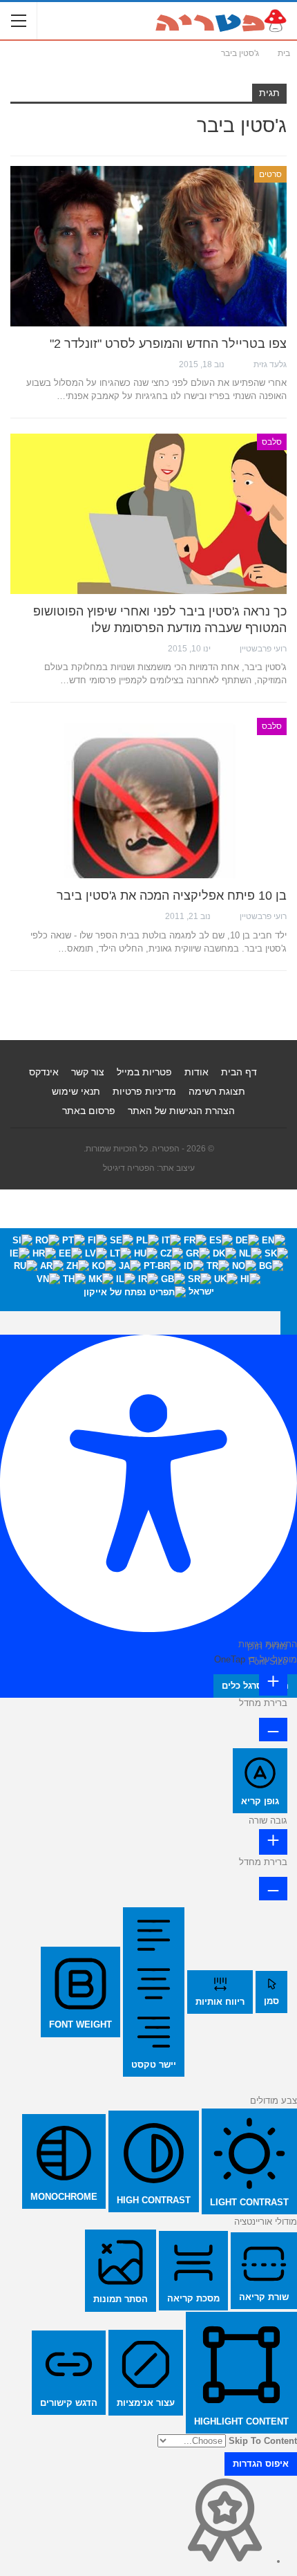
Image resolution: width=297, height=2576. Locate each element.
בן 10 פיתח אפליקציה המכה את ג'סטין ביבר (172, 896)
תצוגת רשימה (217, 1091)
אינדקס (44, 1072)
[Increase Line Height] (273, 1842)
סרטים (270, 174)
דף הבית (239, 1072)
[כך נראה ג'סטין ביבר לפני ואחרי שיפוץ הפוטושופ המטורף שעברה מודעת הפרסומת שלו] (148, 514)
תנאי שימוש (76, 1091)
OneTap (230, 1659)
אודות (197, 1072)
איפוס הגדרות (261, 2464)
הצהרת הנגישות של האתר (181, 1111)
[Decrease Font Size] (273, 1730)
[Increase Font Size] (273, 1683)
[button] (289, 1323)
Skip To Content (263, 2441)
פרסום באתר (89, 1111)
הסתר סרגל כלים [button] (255, 1686)
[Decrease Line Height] (273, 1889)
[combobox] (148, 1269)
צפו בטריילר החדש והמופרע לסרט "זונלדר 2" (168, 344)
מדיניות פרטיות (144, 1091)
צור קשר (88, 1072)
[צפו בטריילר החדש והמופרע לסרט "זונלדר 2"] (148, 246)
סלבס (272, 442)
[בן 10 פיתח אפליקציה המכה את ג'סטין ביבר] (148, 798)
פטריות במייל (144, 1072)
